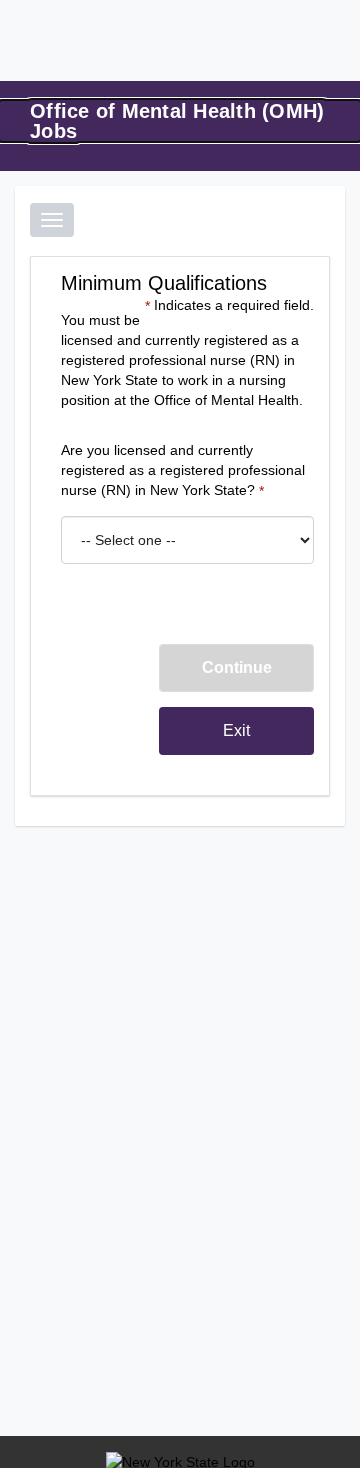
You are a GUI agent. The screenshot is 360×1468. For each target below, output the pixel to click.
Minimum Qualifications (164, 283)
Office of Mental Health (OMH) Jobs (177, 121)
